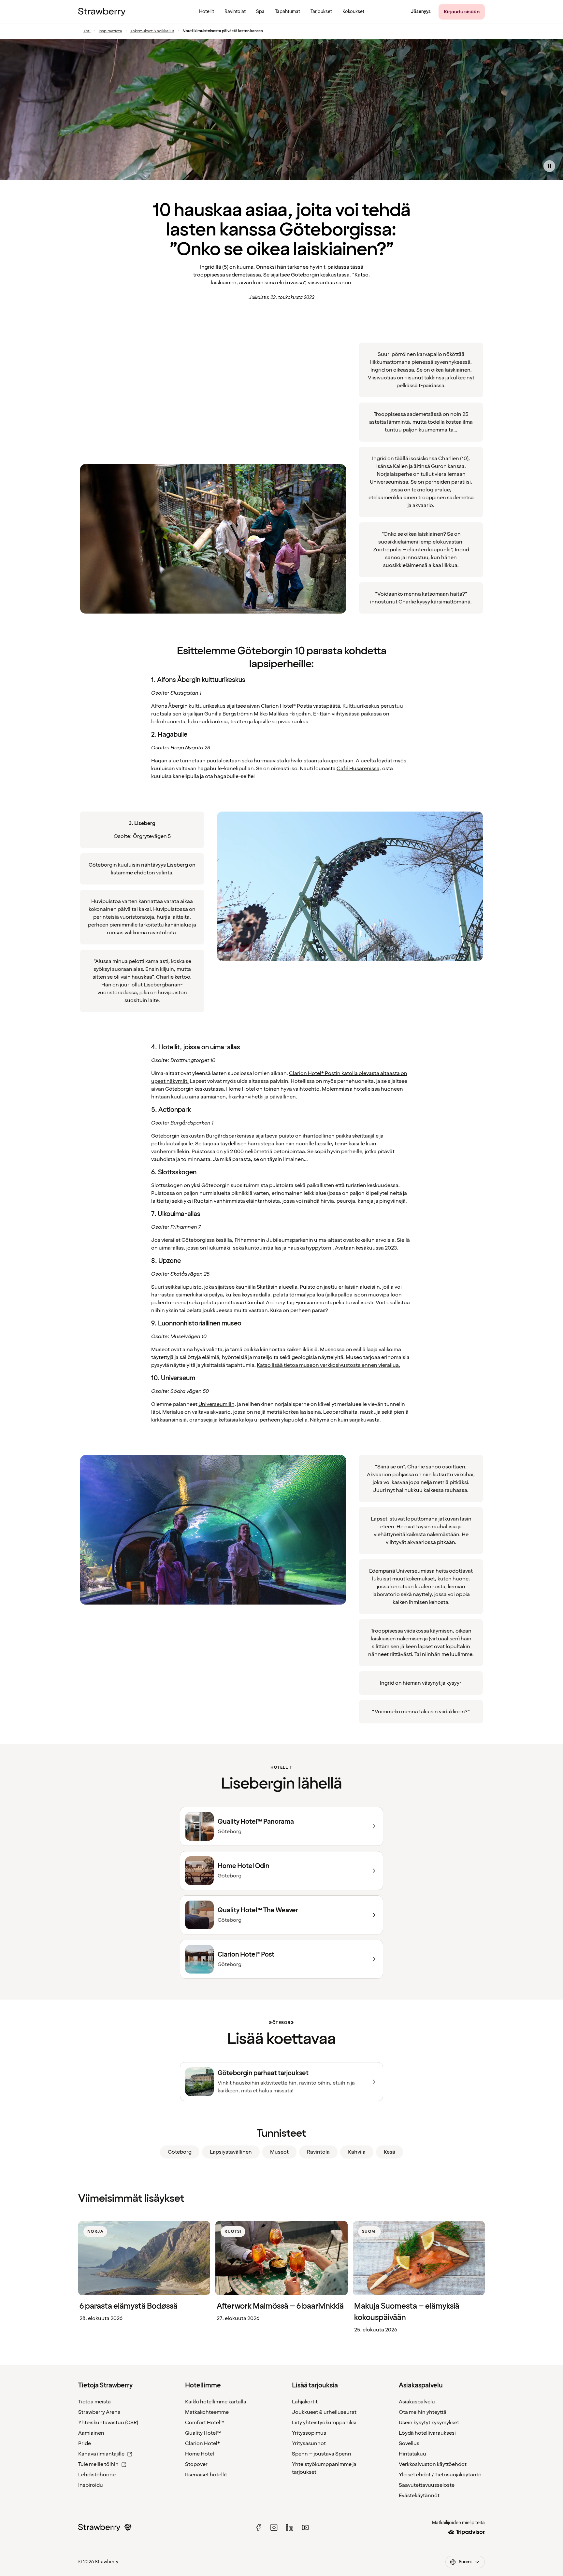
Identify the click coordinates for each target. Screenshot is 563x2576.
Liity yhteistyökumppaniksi (324, 2423)
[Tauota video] (549, 166)
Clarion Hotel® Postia (287, 706)
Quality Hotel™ (203, 2433)
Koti (87, 31)
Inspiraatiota (110, 31)
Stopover (196, 2464)
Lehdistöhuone (97, 2475)
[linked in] (290, 2527)
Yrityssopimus (309, 2433)
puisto (286, 1136)
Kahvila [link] (357, 2152)
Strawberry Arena (99, 2412)
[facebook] (258, 2527)
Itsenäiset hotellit (206, 2475)
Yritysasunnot (309, 2443)
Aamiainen (91, 2433)
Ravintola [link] (318, 2152)
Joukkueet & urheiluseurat (324, 2412)
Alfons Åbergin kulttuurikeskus (188, 706)
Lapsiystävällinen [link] (231, 2152)
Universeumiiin (216, 1404)
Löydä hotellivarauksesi (427, 2433)
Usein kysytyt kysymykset (429, 2423)
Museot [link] (279, 2152)
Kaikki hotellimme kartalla (216, 2402)
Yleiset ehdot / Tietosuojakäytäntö (440, 2475)
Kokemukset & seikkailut (152, 31)
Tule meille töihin (98, 2464)
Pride (85, 2443)
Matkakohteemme (207, 2412)
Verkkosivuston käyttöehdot (433, 2464)
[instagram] (274, 2527)
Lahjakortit (305, 2402)
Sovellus (409, 2443)
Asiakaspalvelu (417, 2402)
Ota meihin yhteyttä (423, 2412)
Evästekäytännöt (419, 2496)
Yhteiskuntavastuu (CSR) (108, 2423)
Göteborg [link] (180, 2152)
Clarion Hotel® (202, 2443)
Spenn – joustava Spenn (322, 2454)
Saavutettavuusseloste (427, 2485)
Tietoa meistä (94, 2402)
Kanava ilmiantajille (101, 2454)
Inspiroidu (91, 2485)
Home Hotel (200, 2454)
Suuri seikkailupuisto (176, 1287)
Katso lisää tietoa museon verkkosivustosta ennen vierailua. (328, 1365)
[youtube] (305, 2527)
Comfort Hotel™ (205, 2423)
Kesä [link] (390, 2152)
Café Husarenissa (358, 769)
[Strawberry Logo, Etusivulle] (102, 12)
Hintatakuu (412, 2454)
